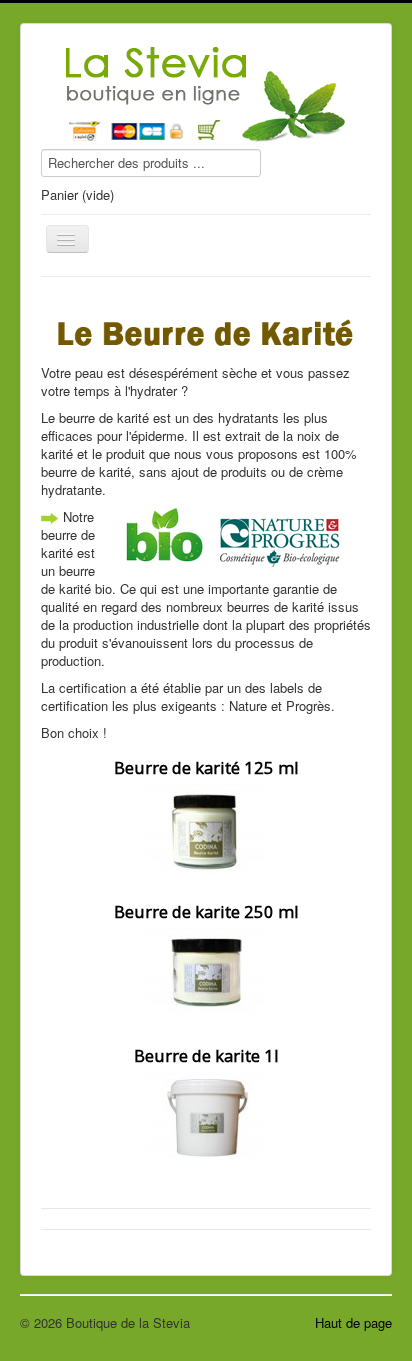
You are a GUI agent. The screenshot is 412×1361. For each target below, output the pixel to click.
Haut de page (353, 1322)
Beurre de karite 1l (206, 1055)
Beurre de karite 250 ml (206, 911)
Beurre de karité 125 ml (206, 767)
